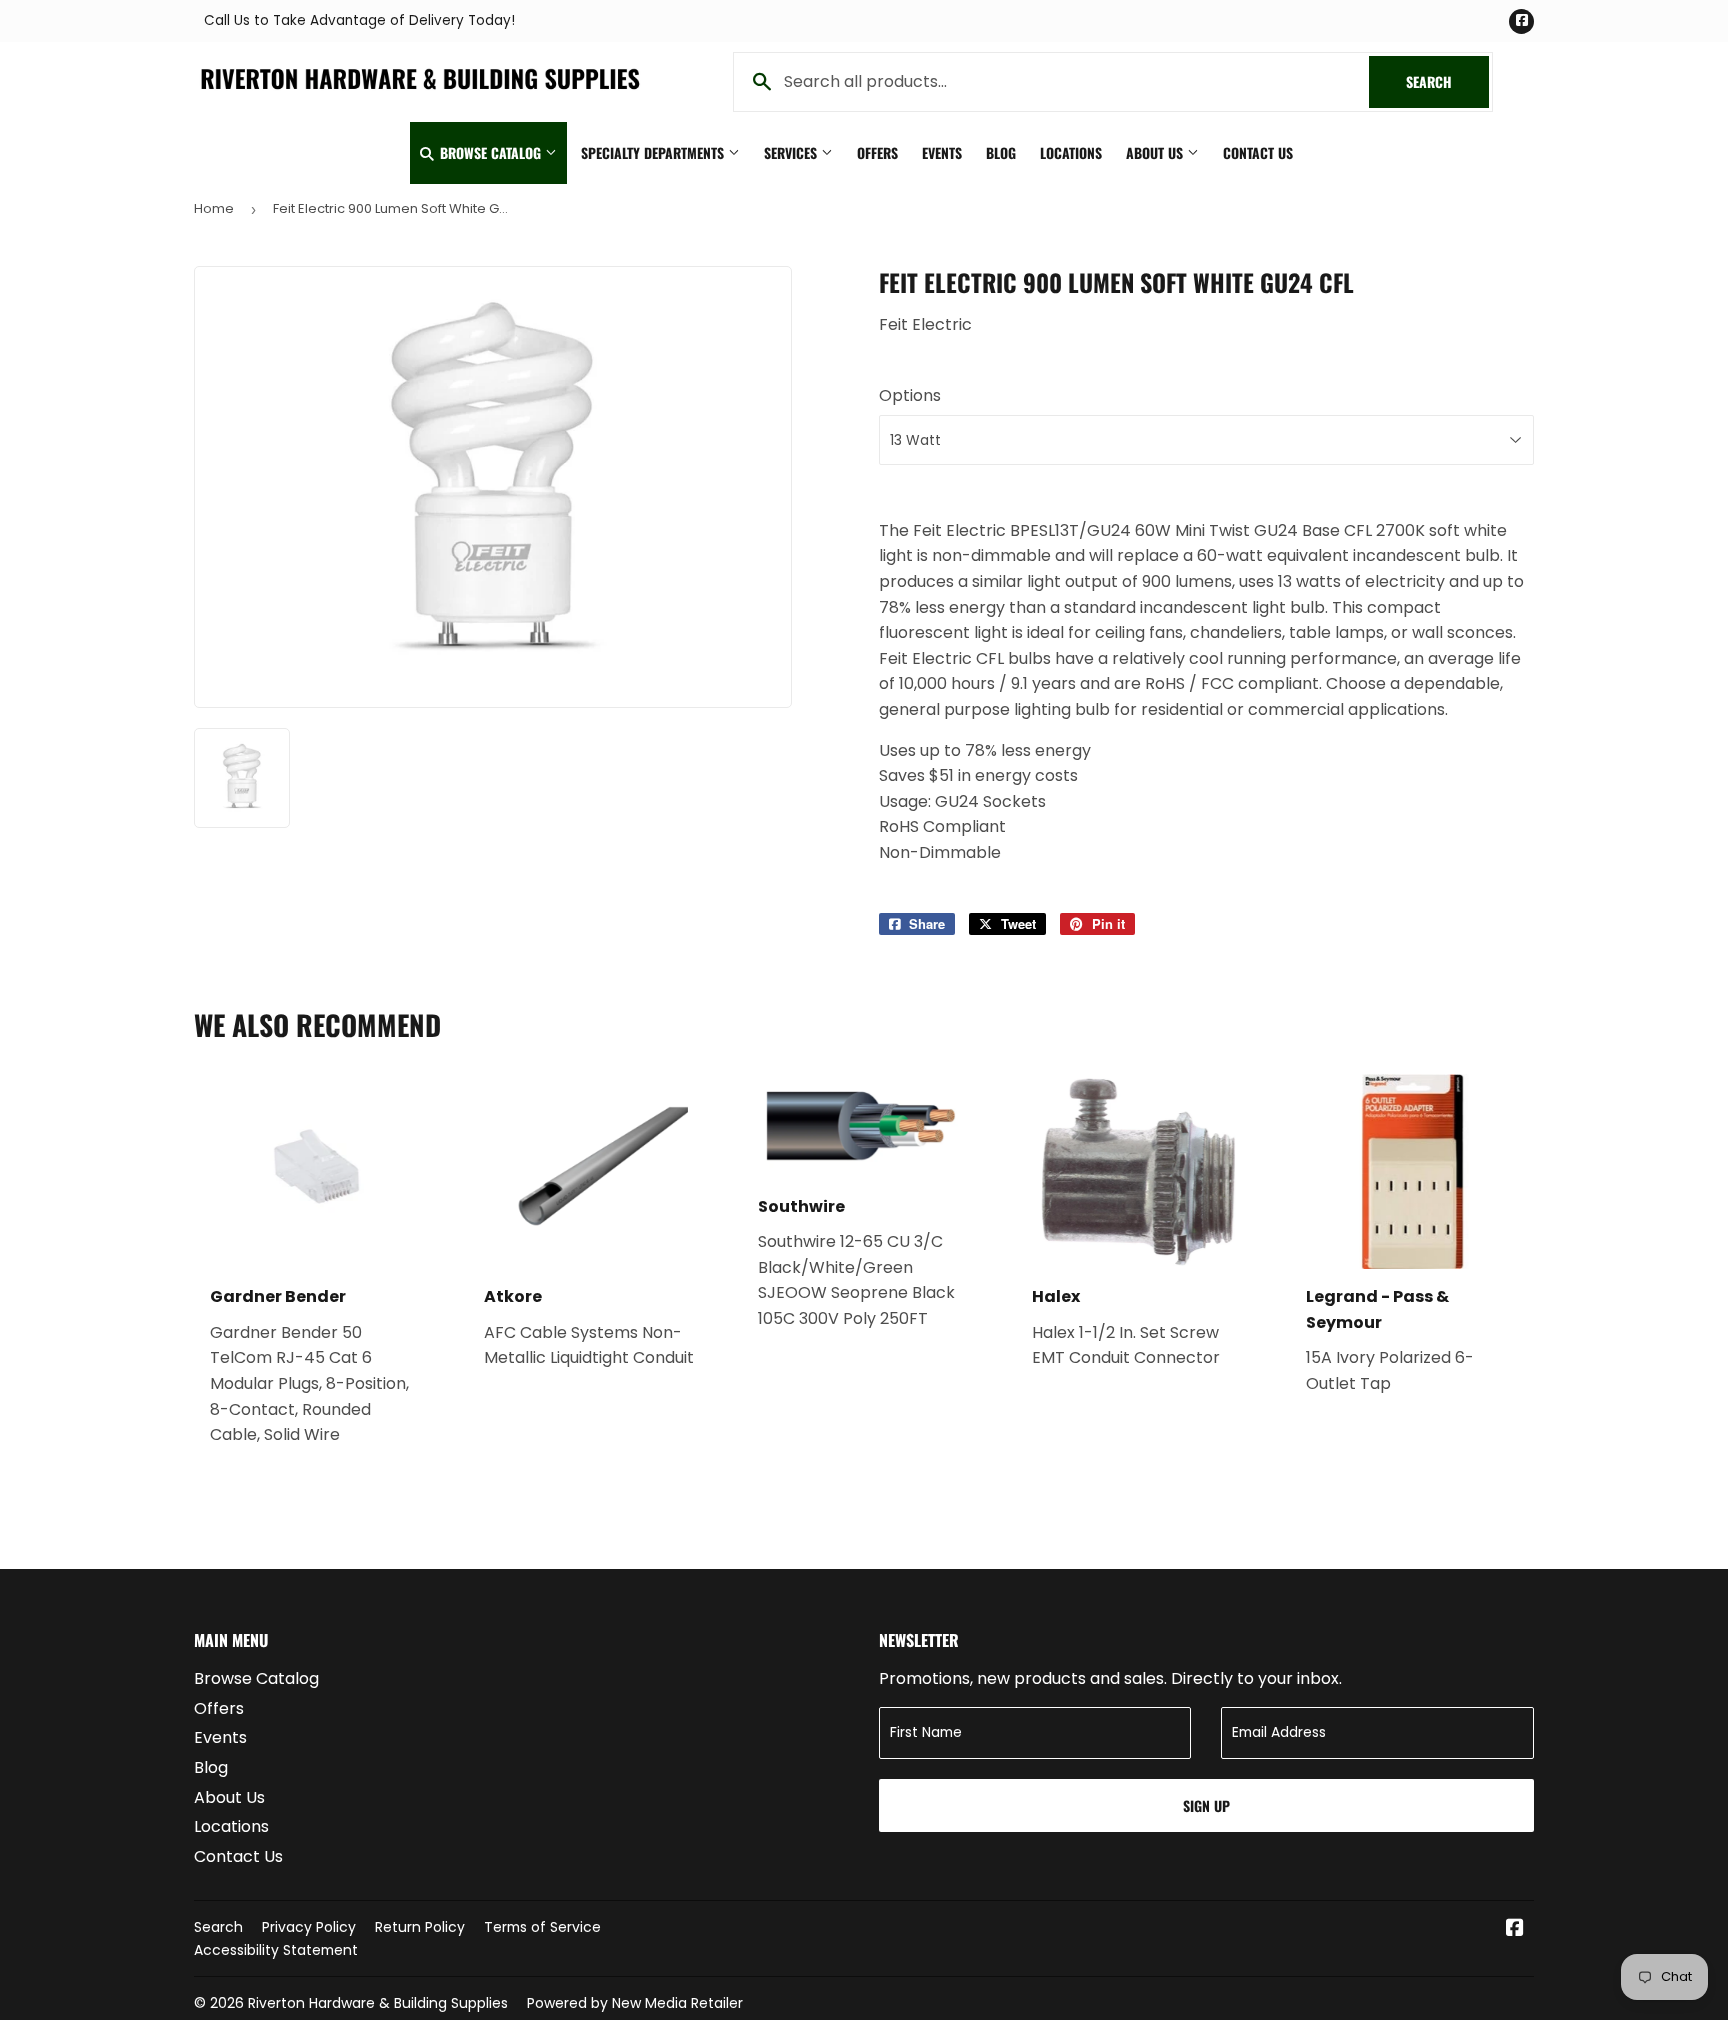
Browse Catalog (490, 152)
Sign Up (1206, 1805)
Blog (1001, 152)
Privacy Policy (309, 1927)
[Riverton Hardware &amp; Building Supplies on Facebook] (1515, 1929)
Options (910, 395)
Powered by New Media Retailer (635, 2003)
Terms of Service (542, 1927)
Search (1447, 81)
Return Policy (420, 1927)
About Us (1156, 152)
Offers (877, 152)
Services (792, 152)
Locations (1071, 152)
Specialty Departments (654, 152)
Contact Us (1258, 152)
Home (214, 208)
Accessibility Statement (276, 1950)
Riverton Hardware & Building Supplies (378, 2003)
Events (942, 152)
